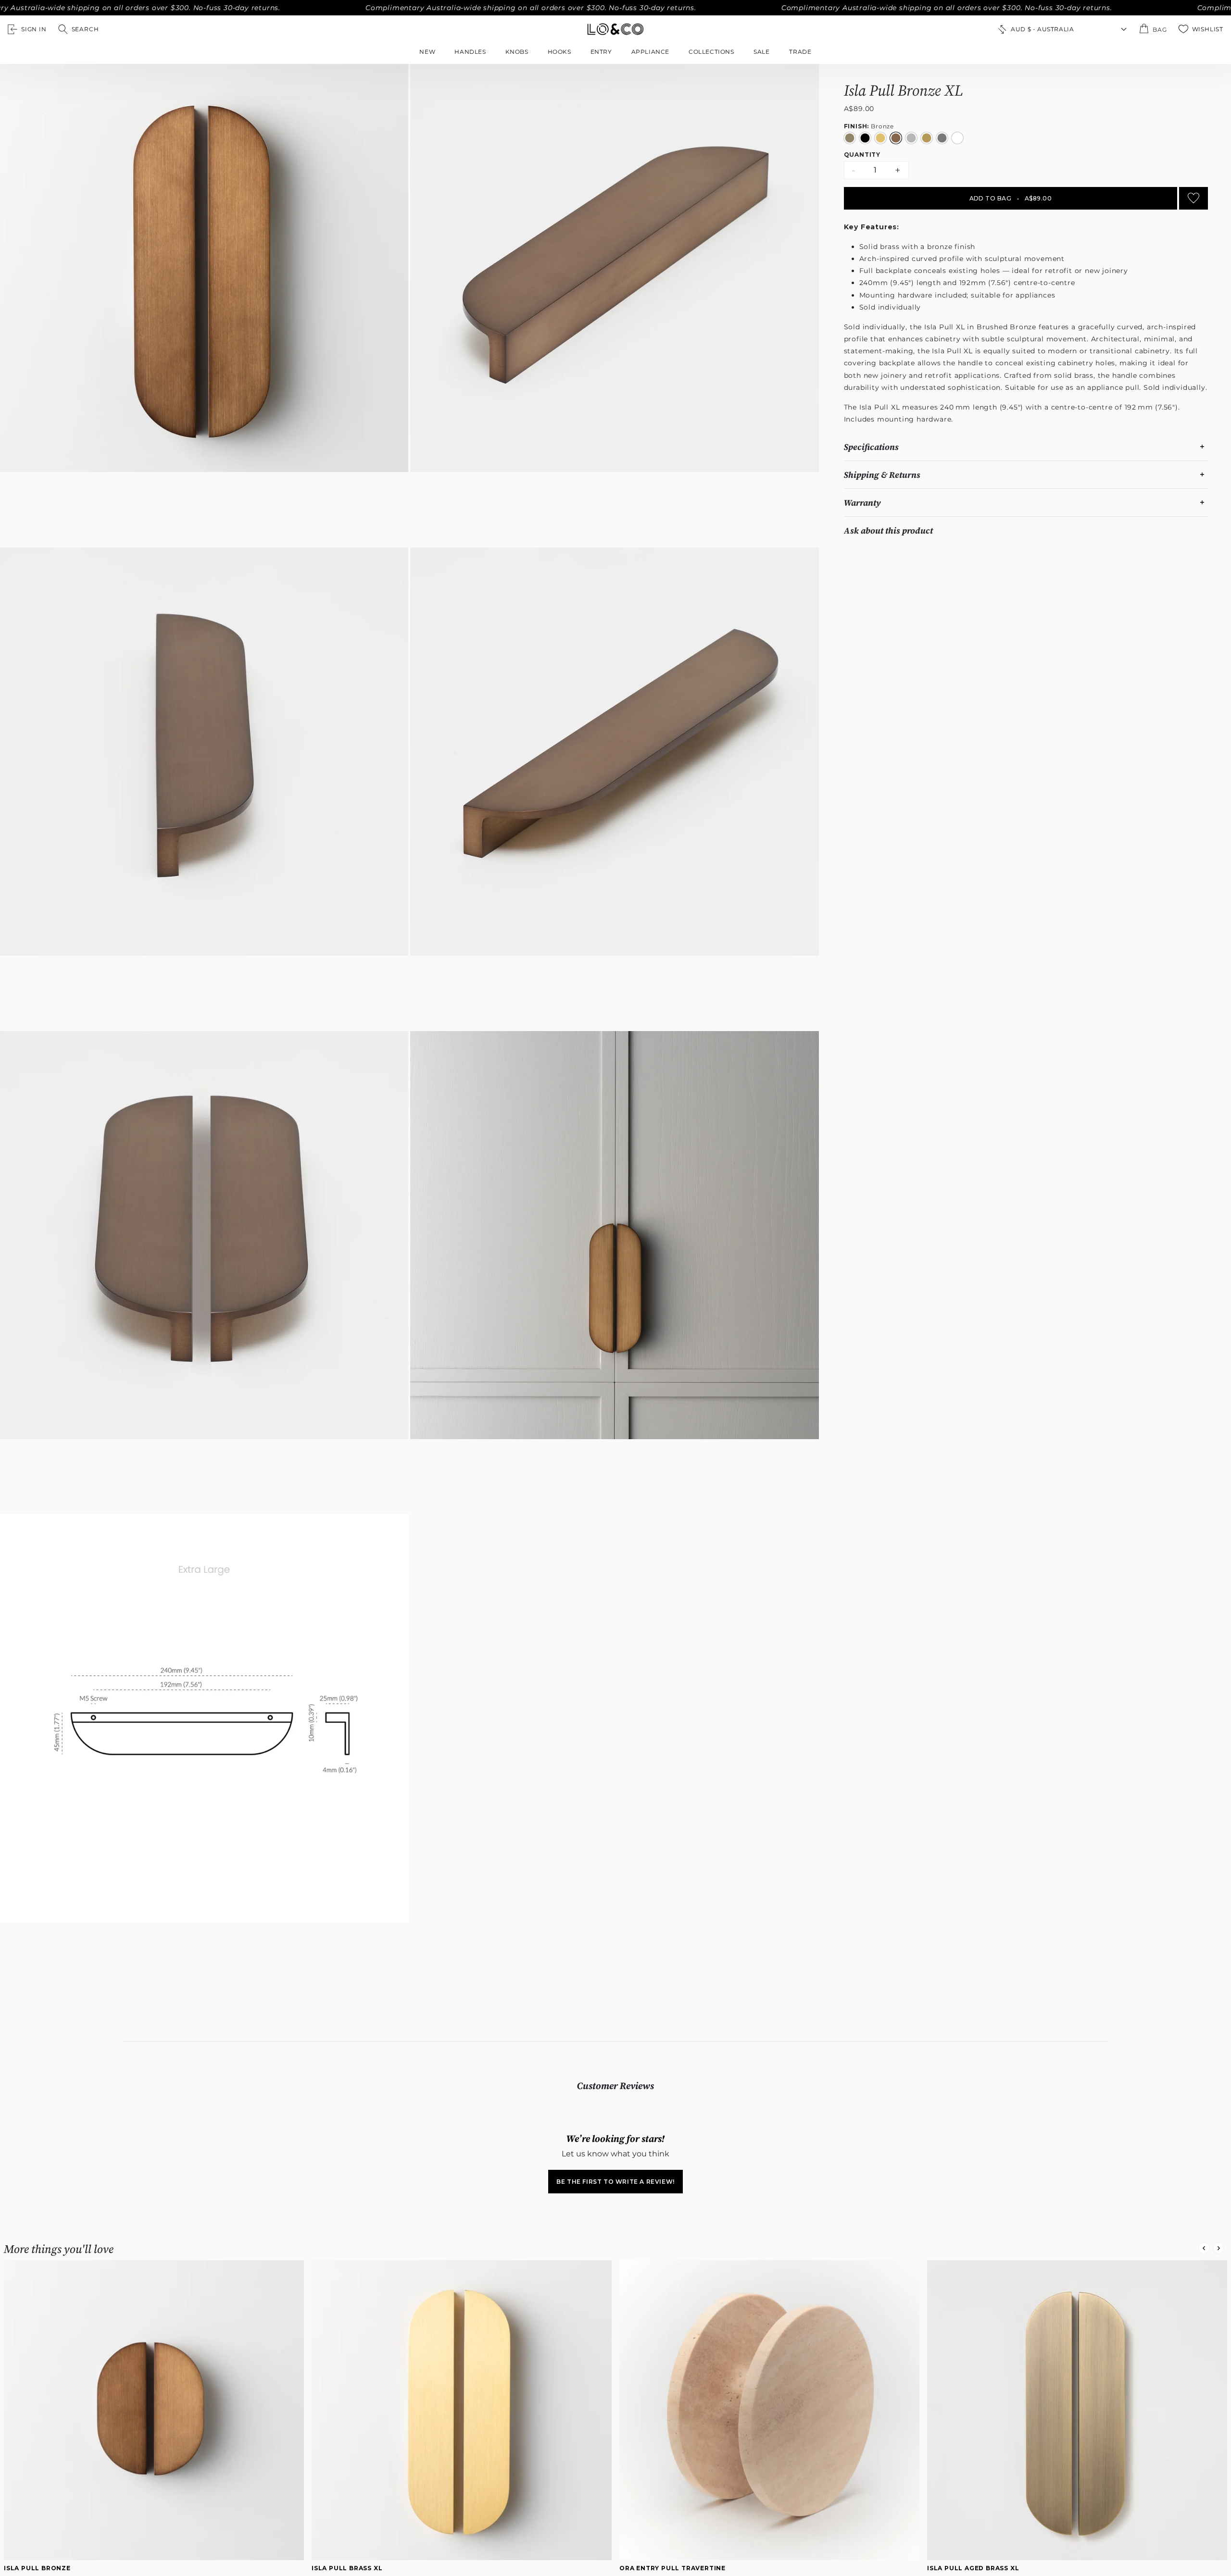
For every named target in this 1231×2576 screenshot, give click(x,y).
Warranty (862, 503)
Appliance (650, 52)
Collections (711, 52)
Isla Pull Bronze (37, 2568)
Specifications (871, 447)
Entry (601, 52)
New (427, 52)
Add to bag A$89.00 (1011, 198)
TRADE (800, 52)
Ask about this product (888, 530)
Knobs (517, 52)
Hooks (559, 52)
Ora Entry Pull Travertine (672, 2568)
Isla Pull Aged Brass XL (973, 2568)
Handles (470, 52)
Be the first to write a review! (615, 2182)
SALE (762, 52)
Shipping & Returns (882, 475)
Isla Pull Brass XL (347, 2568)
